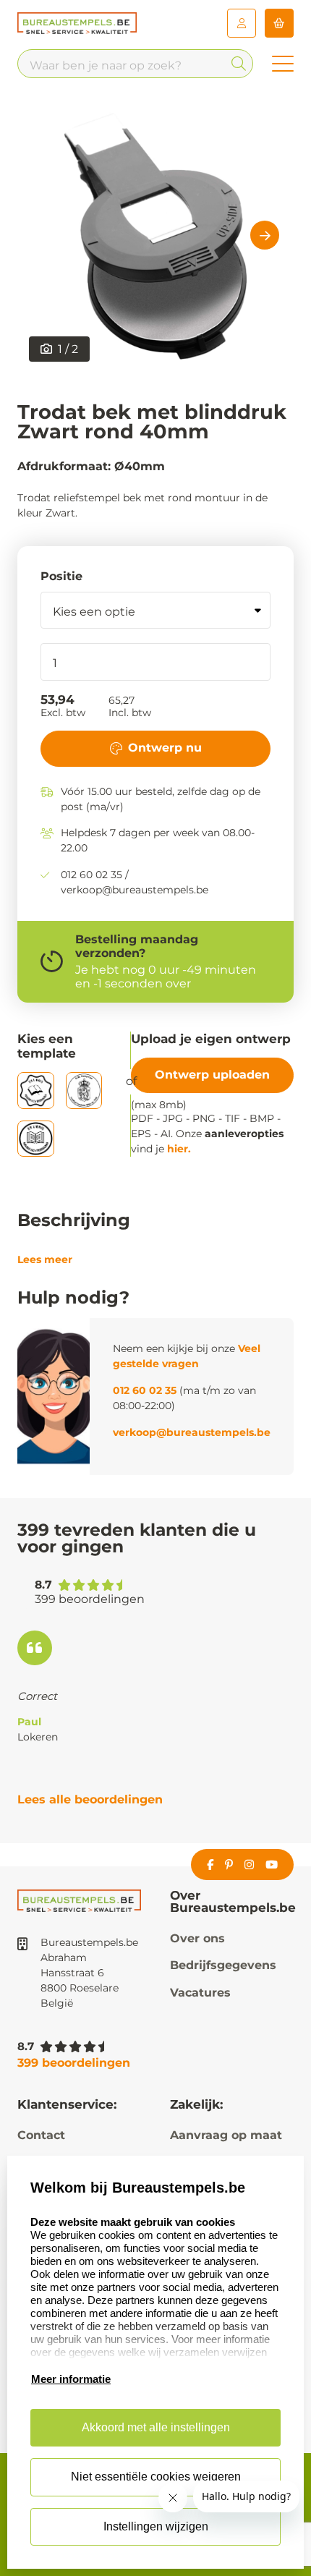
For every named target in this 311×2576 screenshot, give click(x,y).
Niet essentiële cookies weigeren (156, 2477)
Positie (61, 576)
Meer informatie (71, 2379)
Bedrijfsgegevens (223, 1965)
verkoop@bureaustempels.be (192, 1432)
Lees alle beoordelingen (90, 1799)
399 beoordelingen (74, 2063)
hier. (179, 1149)
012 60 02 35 (145, 1390)
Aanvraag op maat (226, 2135)
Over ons (197, 1938)
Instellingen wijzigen (156, 2526)
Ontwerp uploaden (212, 1075)
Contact (41, 2135)
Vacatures (200, 1993)
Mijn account (242, 23)
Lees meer (45, 1259)
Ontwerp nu (165, 748)
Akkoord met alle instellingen (156, 2427)
